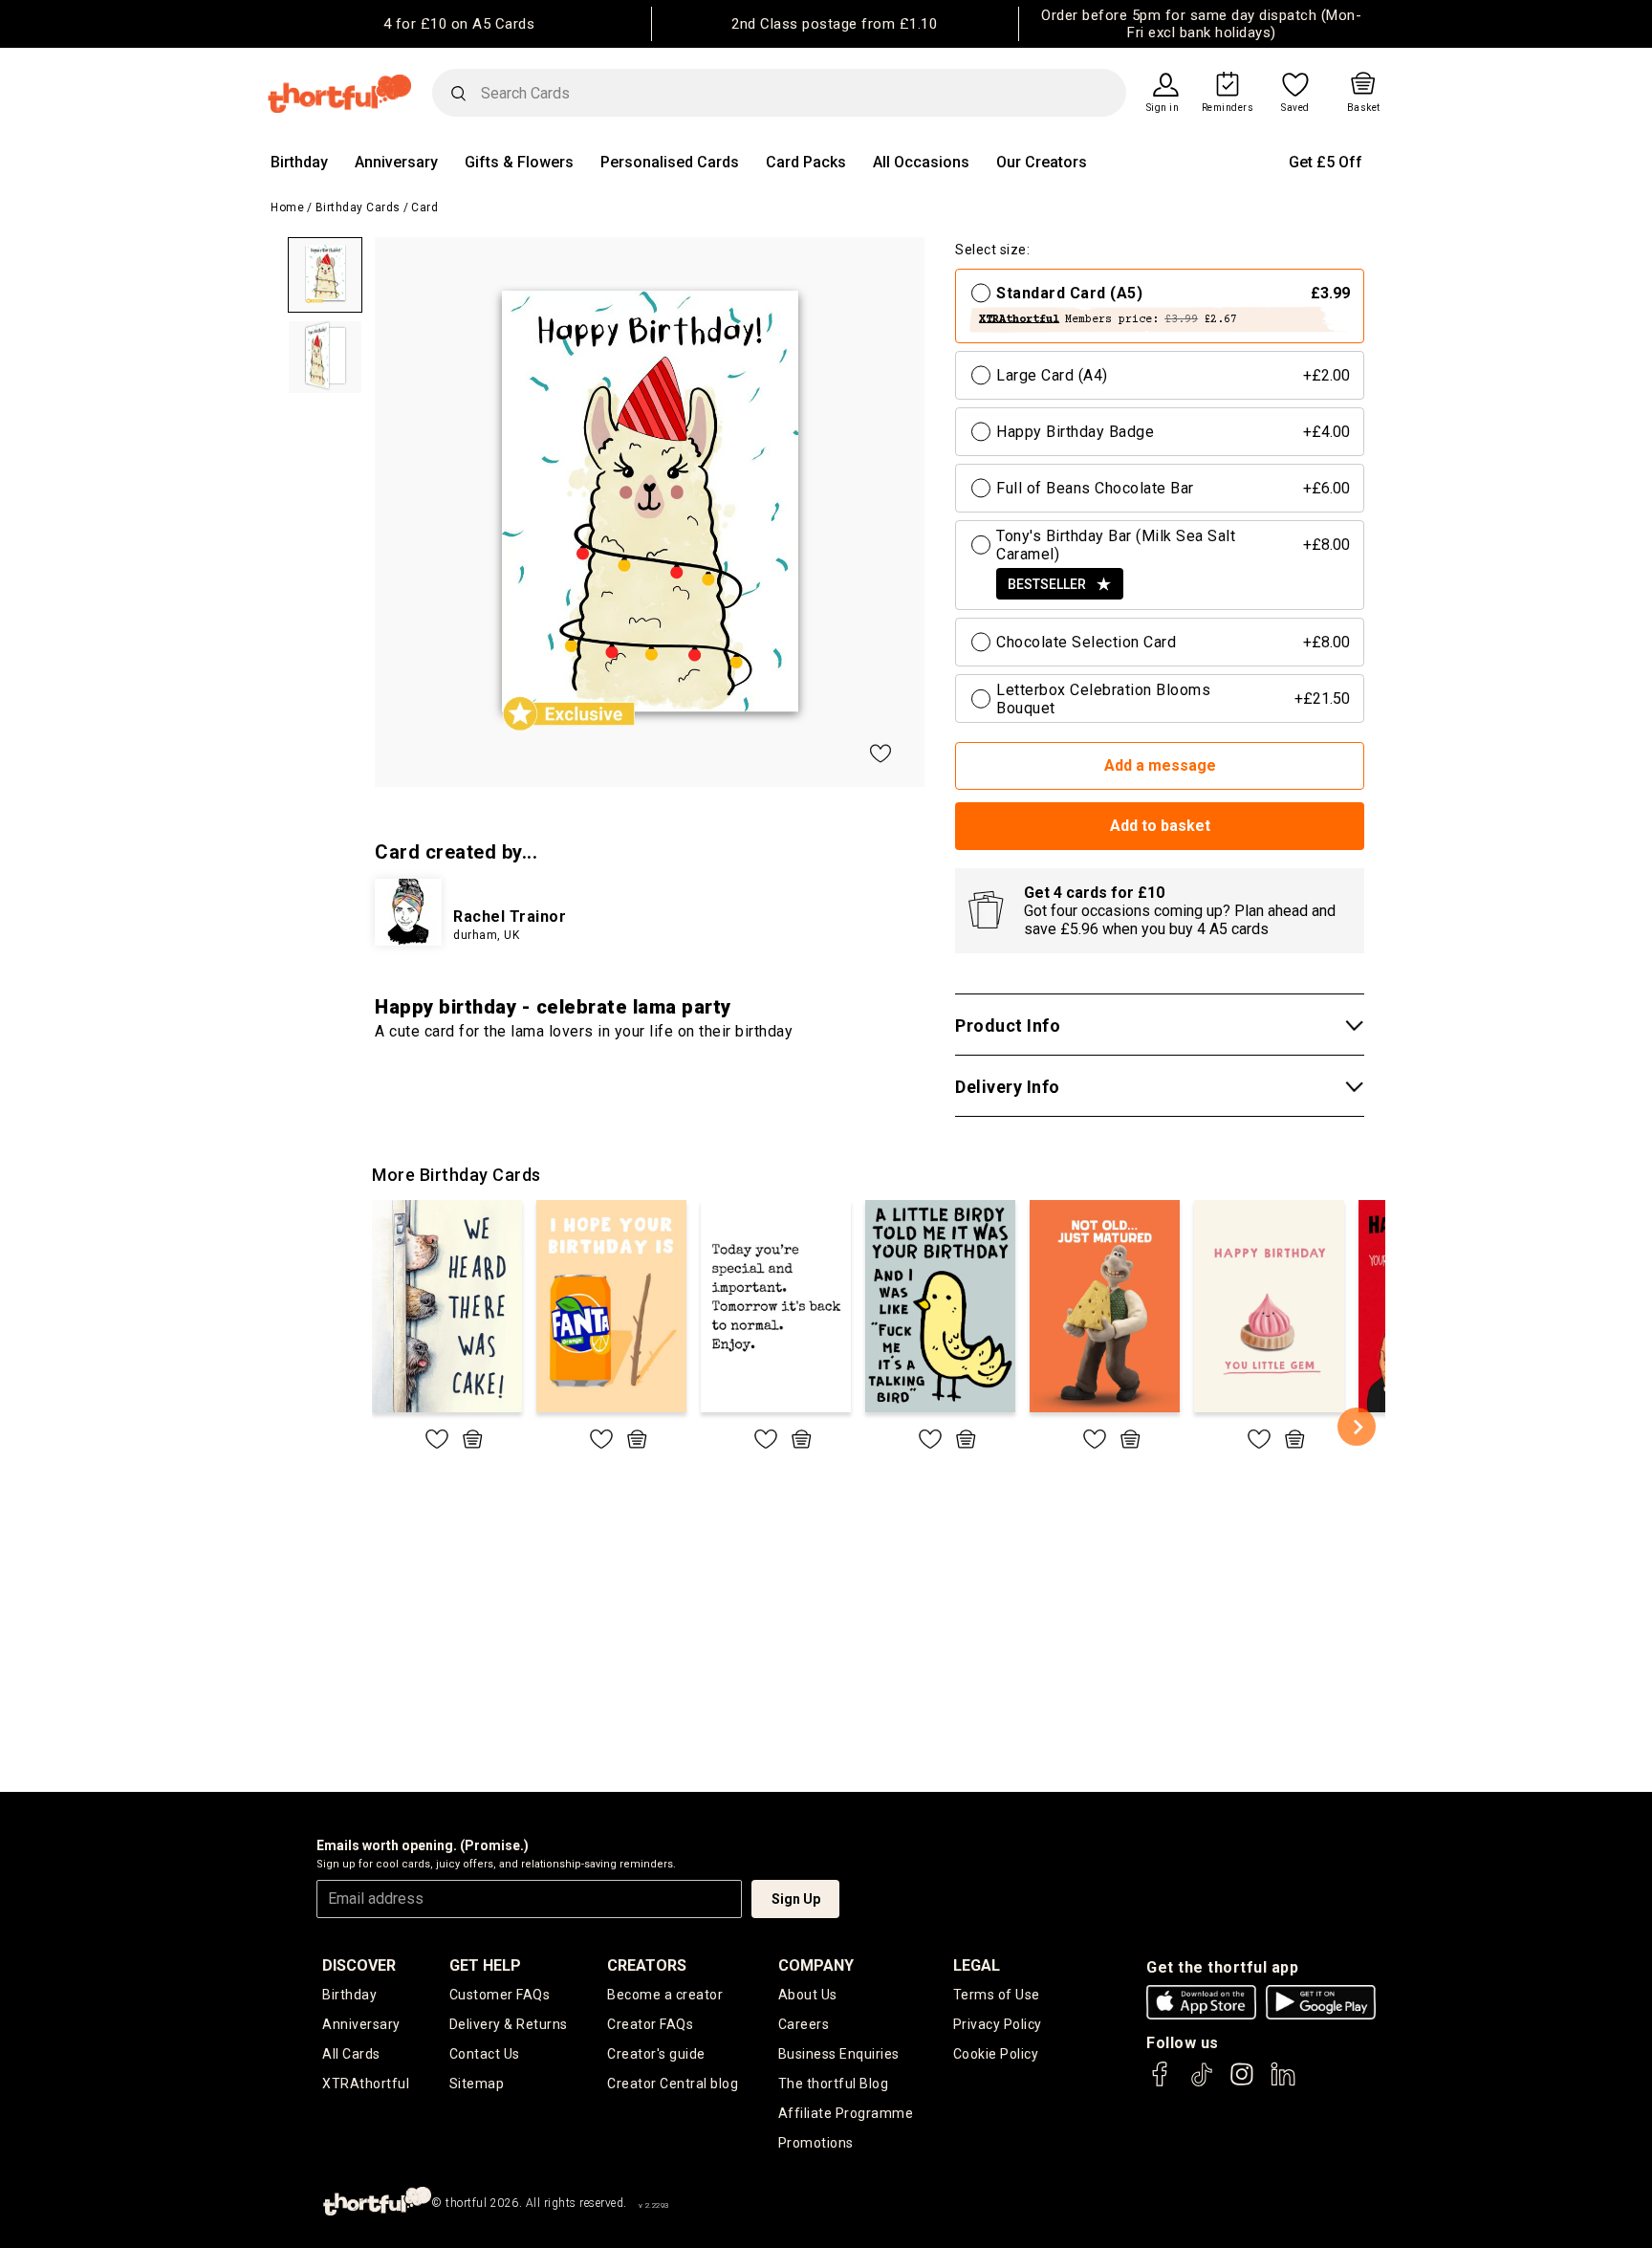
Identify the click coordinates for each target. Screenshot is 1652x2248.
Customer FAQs (500, 1995)
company (816, 1965)
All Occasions (921, 162)
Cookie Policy (996, 2054)
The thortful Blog (834, 2084)
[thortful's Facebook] (1161, 2083)
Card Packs (806, 162)
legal (977, 1965)
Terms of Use (997, 1995)
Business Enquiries (839, 2054)
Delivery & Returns (509, 2024)
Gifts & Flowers (519, 162)
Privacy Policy (998, 2024)
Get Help (485, 1965)
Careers (804, 2024)
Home (287, 207)
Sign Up (796, 1899)
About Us (808, 1995)
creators (647, 1965)
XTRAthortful (366, 2084)
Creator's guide (656, 2054)
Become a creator (665, 1995)
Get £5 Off (1326, 162)
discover (359, 1965)
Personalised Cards (670, 162)
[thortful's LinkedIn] (1283, 2083)
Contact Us (485, 2054)
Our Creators (1042, 162)
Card (424, 207)
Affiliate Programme (846, 2113)
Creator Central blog (673, 2084)
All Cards (351, 2054)
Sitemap (477, 2084)
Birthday (299, 162)
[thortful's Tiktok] (1202, 2083)
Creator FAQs (650, 2024)
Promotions (816, 2143)
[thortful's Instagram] (1242, 2083)
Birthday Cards (358, 207)
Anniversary (396, 162)
